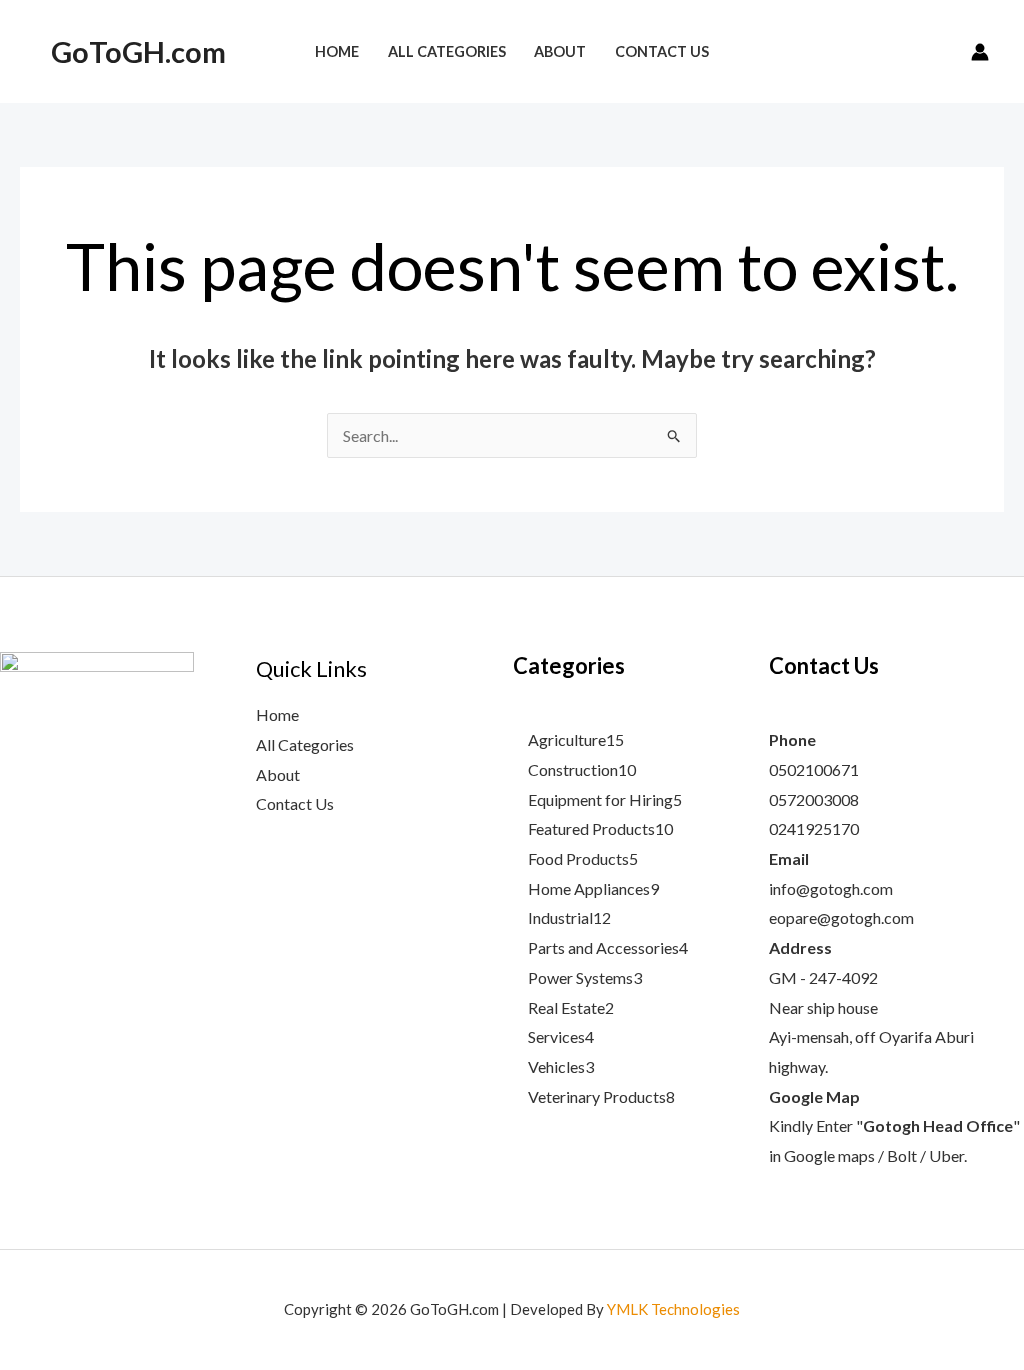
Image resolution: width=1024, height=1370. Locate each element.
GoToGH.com (138, 51)
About (278, 774)
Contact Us (295, 803)
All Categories (305, 744)
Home (277, 714)
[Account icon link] (980, 52)
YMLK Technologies (673, 1309)
